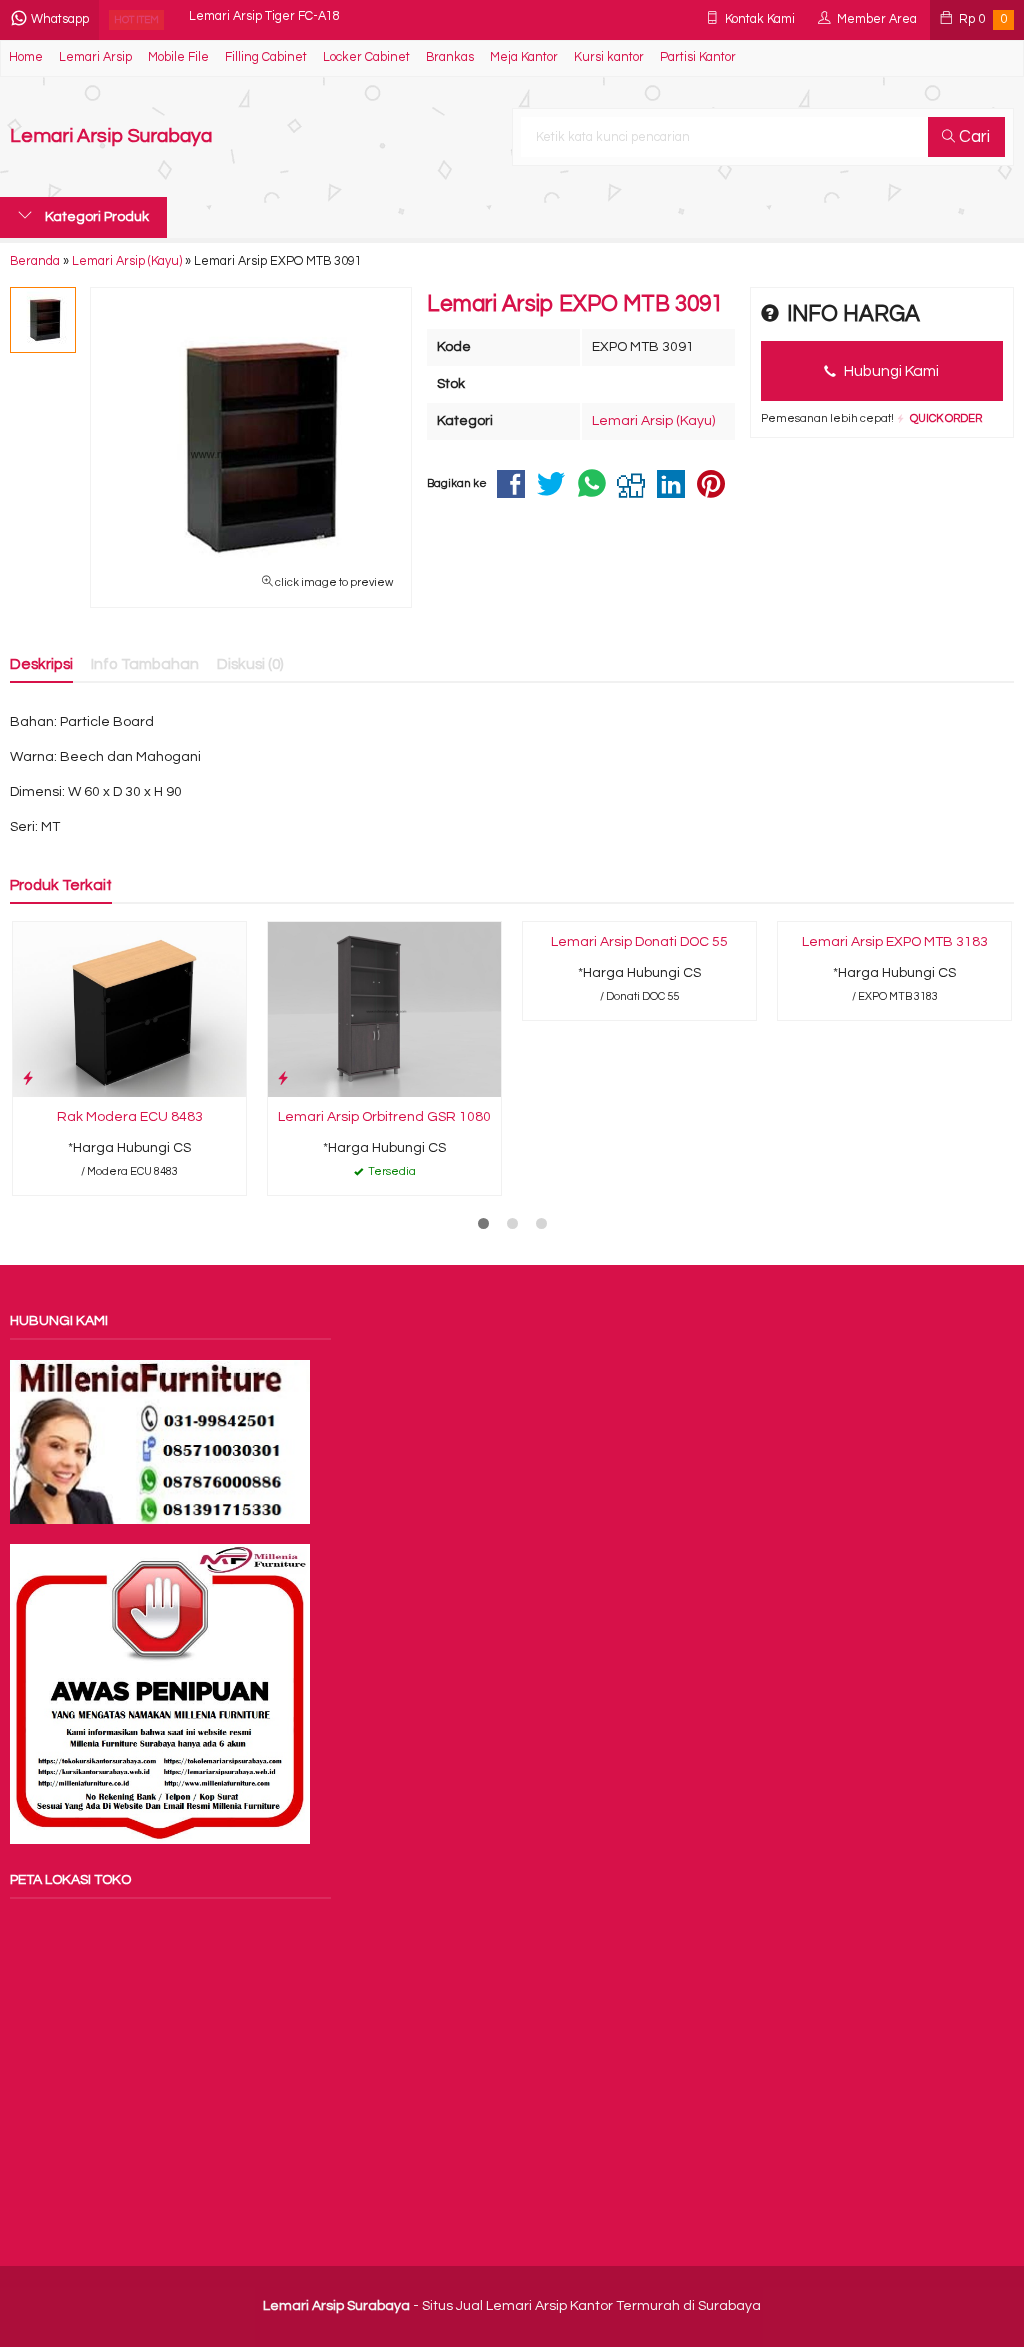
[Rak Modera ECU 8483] (129, 1009)
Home (26, 57)
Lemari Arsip (95, 57)
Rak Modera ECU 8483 (130, 1117)
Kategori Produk (95, 217)
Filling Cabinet (266, 57)
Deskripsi (41, 664)
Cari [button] (972, 137)
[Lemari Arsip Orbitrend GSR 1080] (384, 1009)
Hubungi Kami (890, 371)
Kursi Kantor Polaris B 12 (258, 19)
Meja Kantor (524, 57)
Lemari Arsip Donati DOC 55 (639, 942)
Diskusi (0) (250, 664)
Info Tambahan (145, 664)
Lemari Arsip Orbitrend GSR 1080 (384, 1117)
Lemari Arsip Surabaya (111, 136)
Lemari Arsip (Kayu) (653, 421)
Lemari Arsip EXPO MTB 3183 (895, 942)
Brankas (450, 57)
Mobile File (178, 57)
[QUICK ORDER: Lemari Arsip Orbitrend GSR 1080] (283, 1078)
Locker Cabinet (366, 57)
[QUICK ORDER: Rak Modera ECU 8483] (28, 1078)
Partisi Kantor (698, 57)
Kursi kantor (609, 57)
